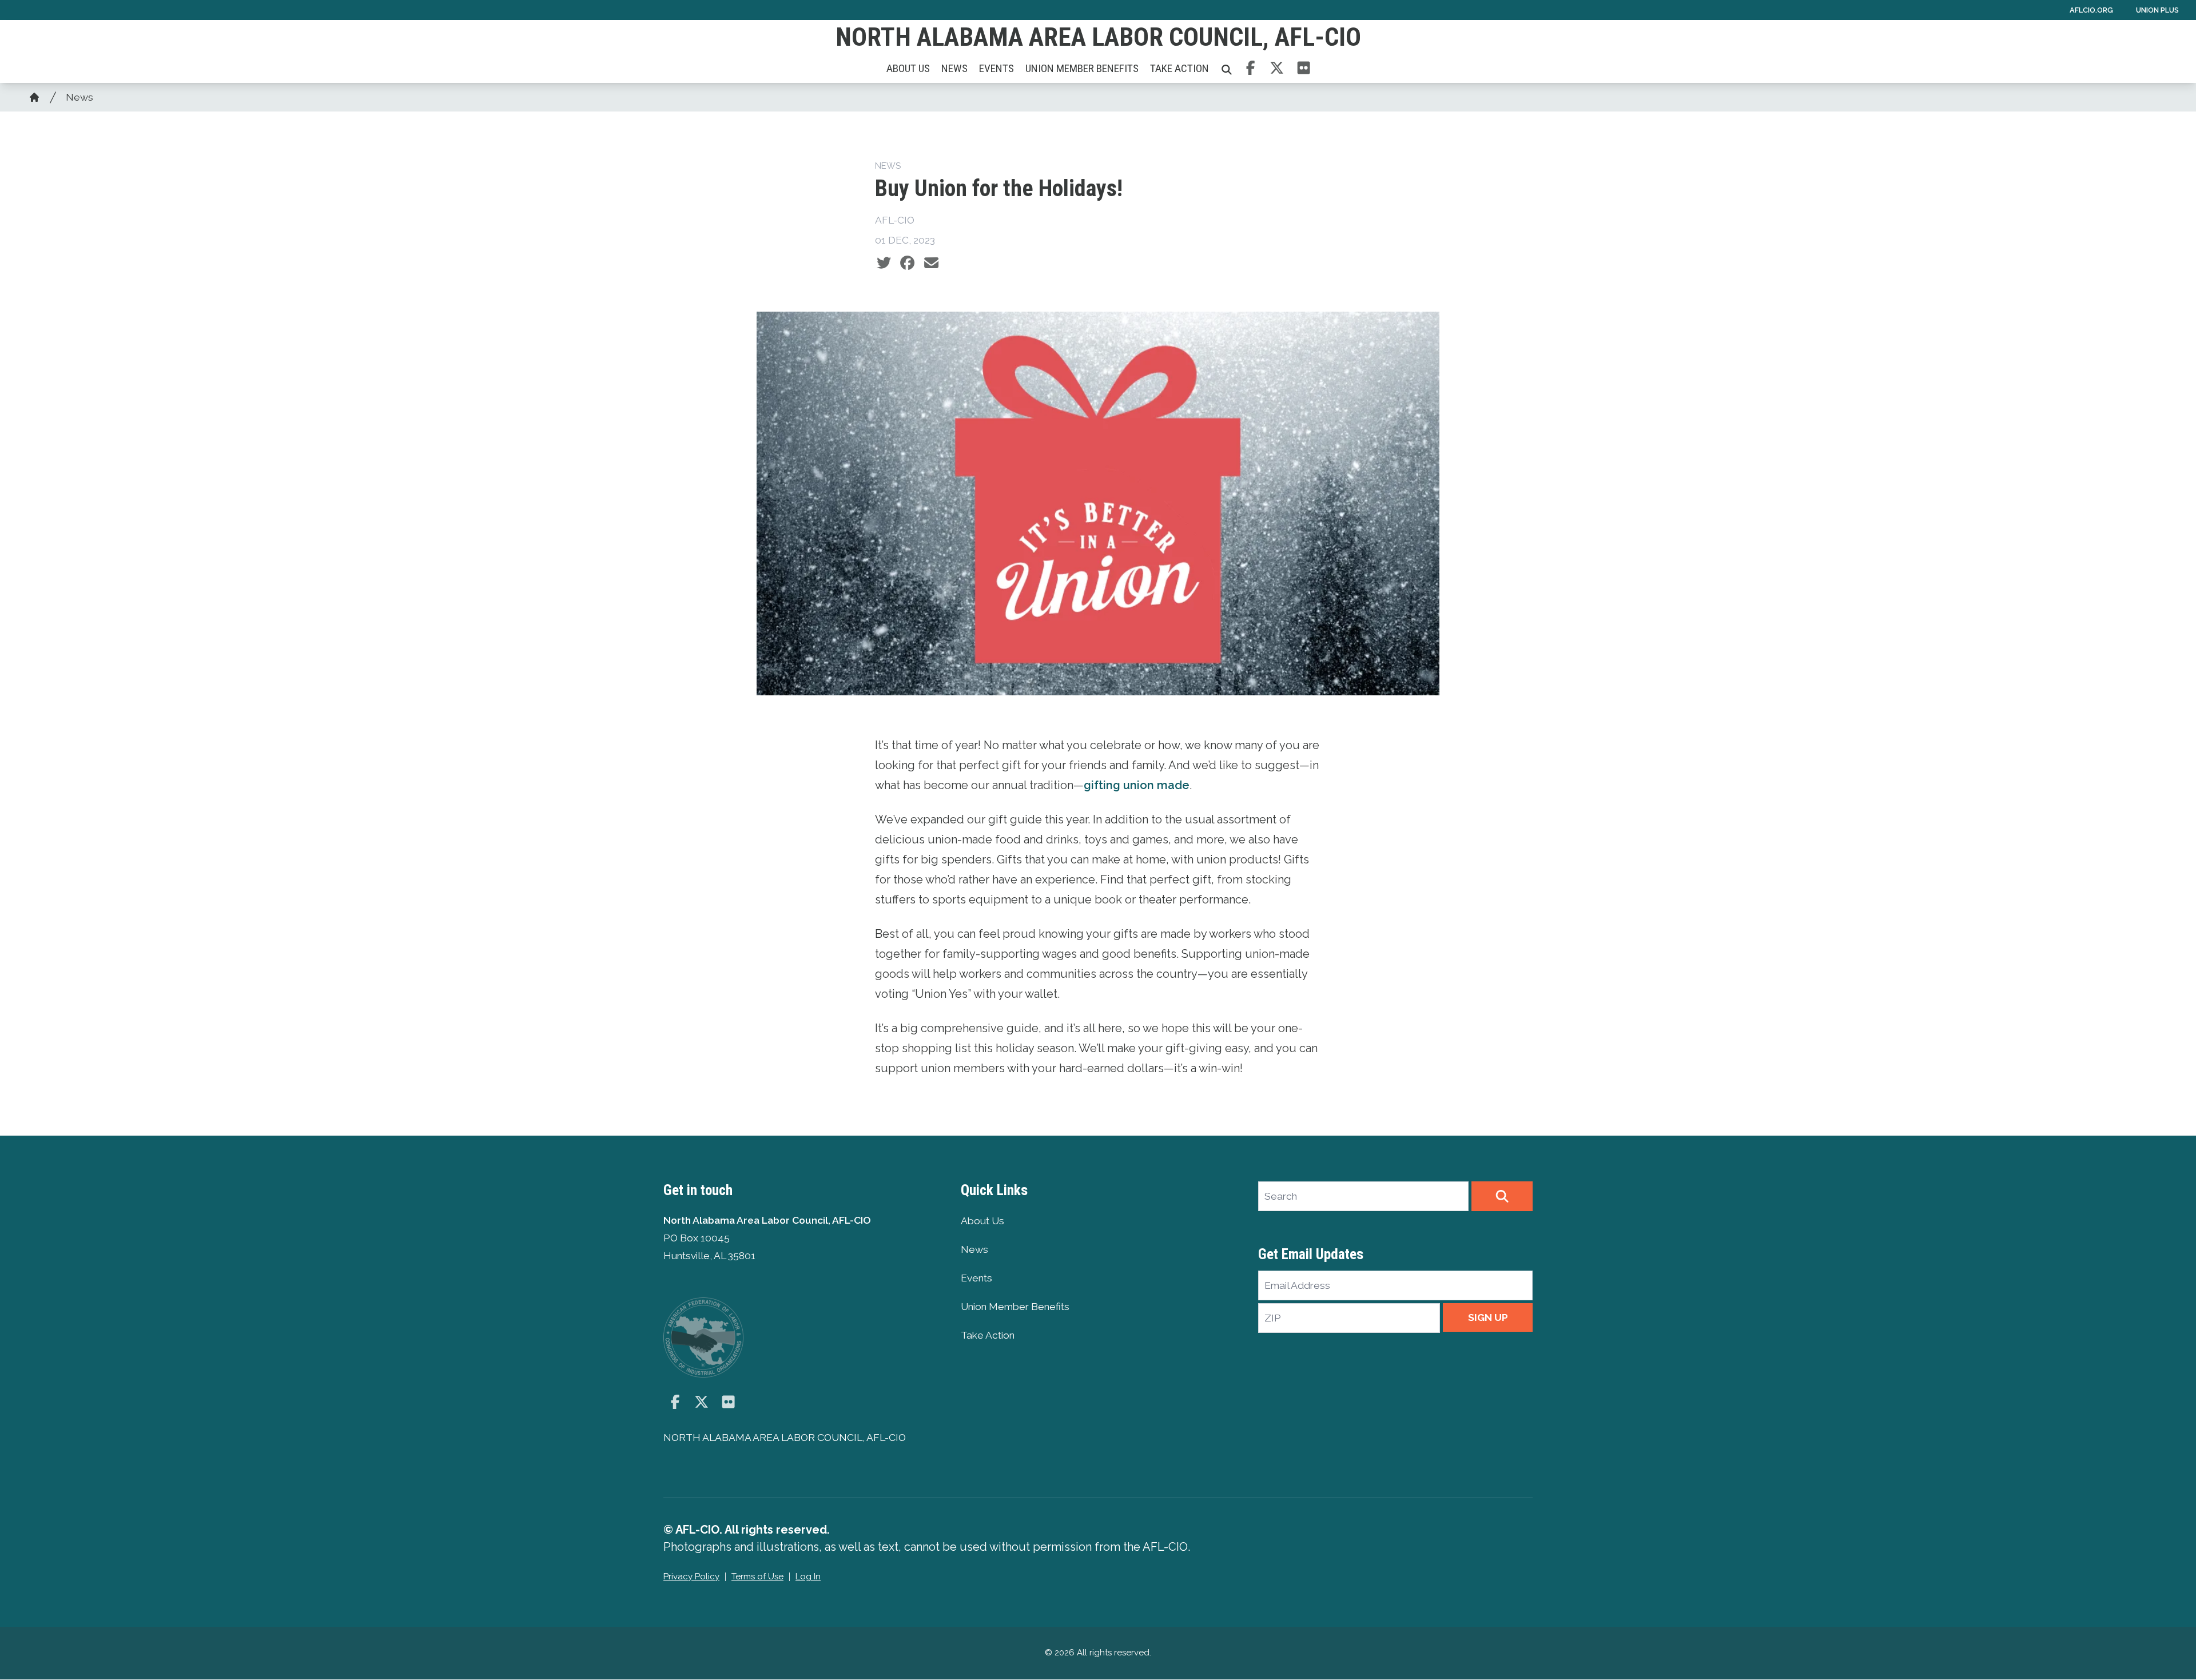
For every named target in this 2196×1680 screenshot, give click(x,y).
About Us (908, 68)
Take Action (1179, 68)
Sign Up (1488, 1317)
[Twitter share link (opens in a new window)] (884, 263)
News (954, 68)
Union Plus (2157, 10)
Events (996, 68)
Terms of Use (757, 1577)
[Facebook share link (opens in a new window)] (907, 263)
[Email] (931, 263)
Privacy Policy (691, 1577)
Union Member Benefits (1082, 68)
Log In (808, 1577)
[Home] (34, 97)
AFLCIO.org (2091, 10)
